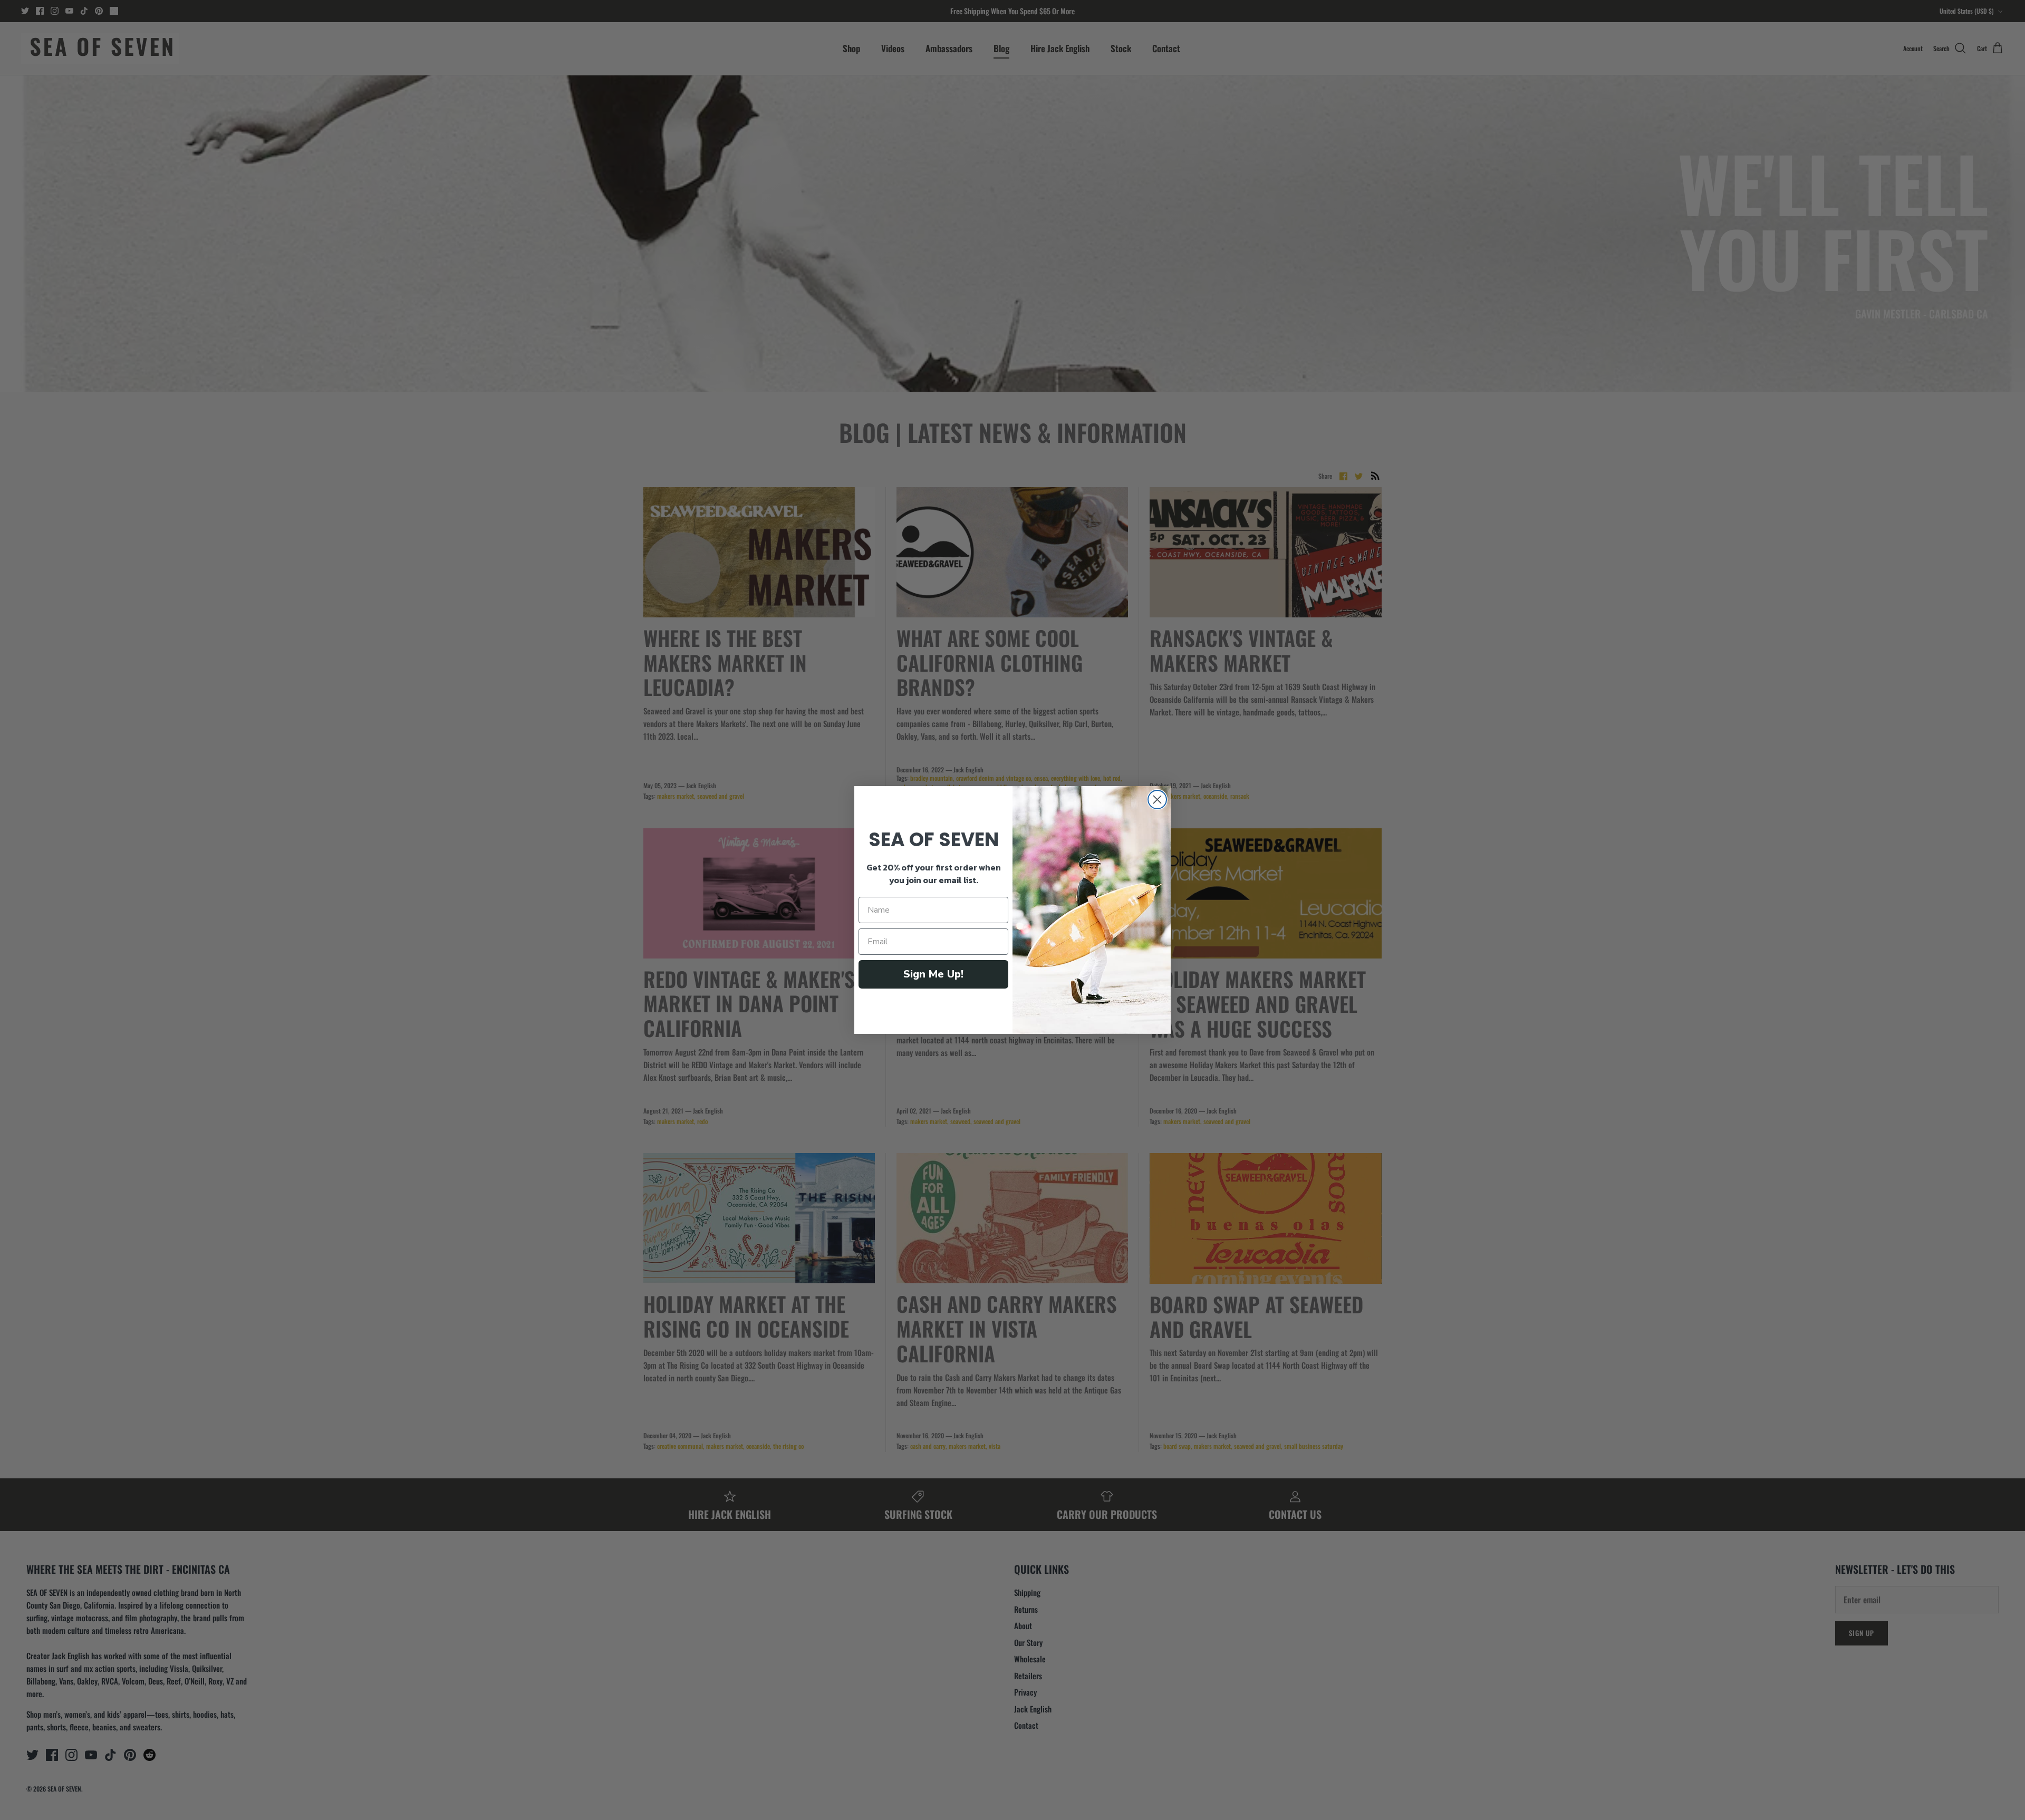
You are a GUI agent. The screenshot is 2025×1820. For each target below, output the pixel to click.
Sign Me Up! (933, 974)
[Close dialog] (1157, 800)
